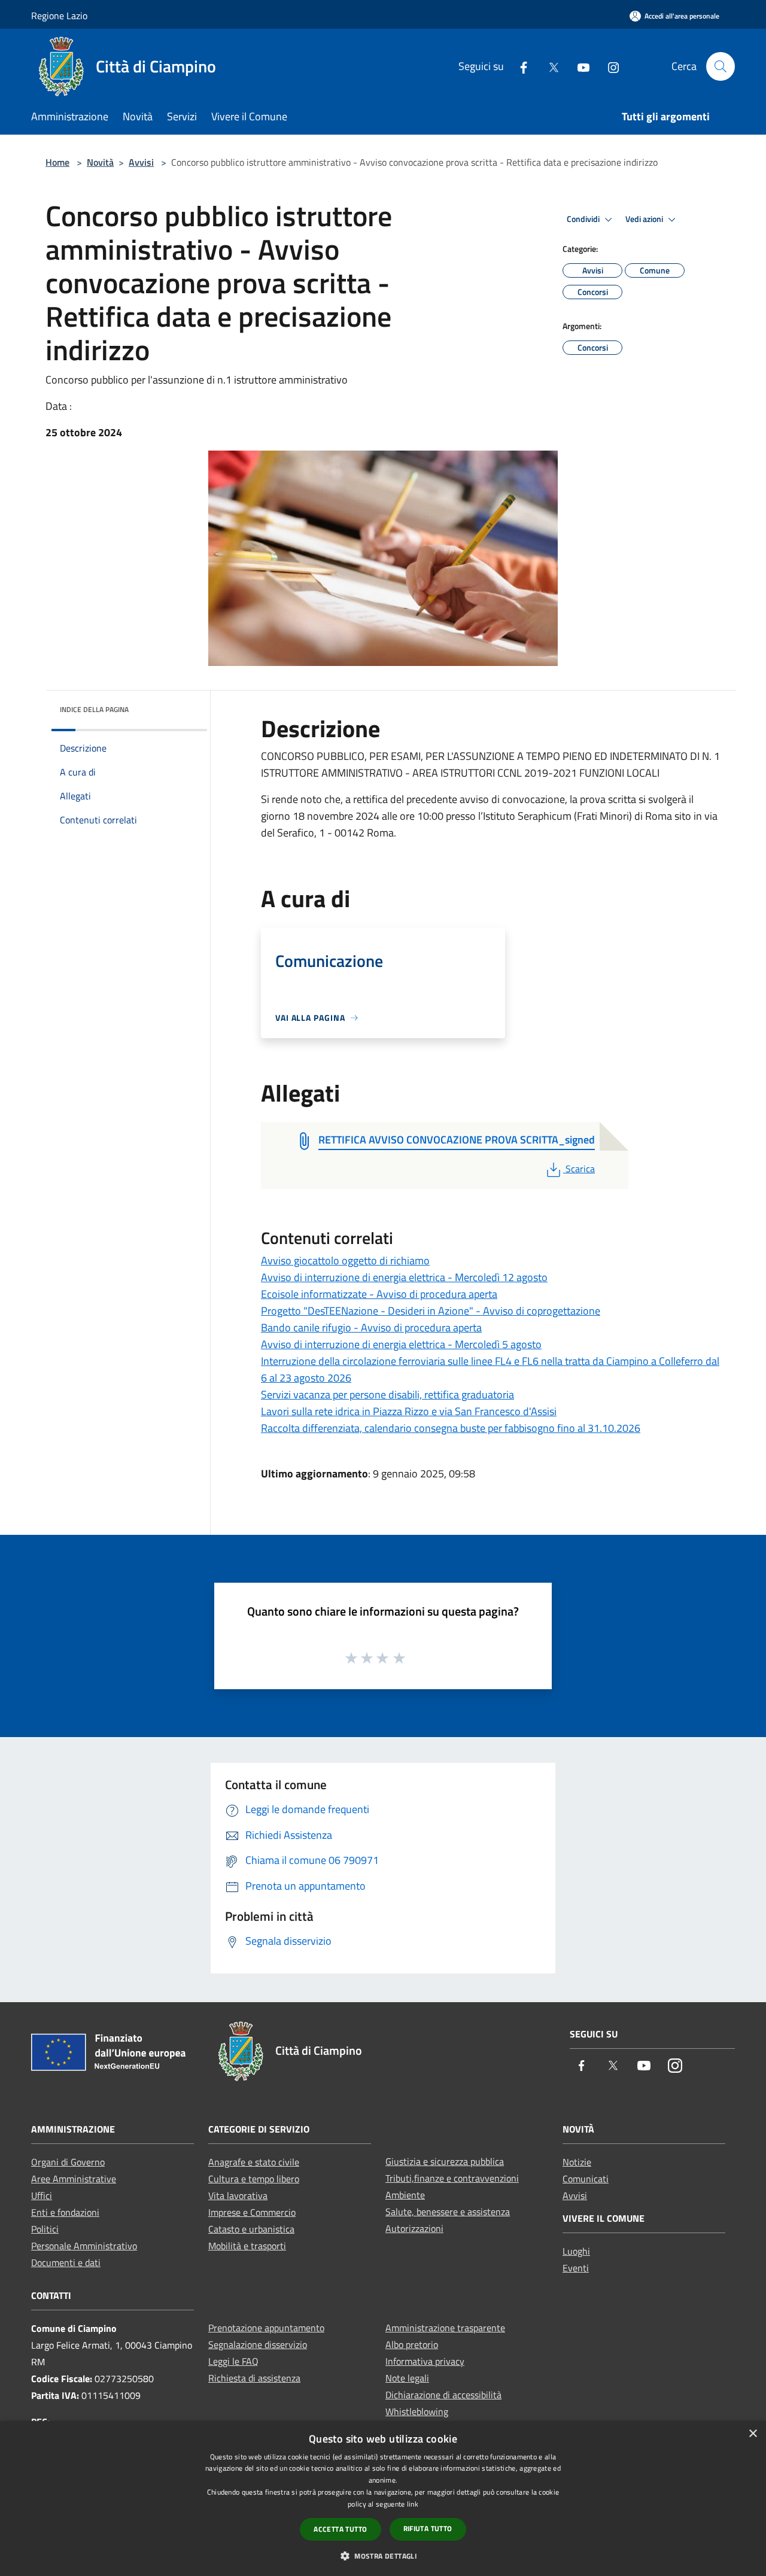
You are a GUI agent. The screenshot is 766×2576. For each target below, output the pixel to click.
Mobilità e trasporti (247, 2246)
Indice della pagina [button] (94, 709)
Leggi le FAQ (233, 2361)
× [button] (753, 2434)
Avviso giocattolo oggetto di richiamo (345, 1260)
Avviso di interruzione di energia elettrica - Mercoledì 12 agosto (404, 1277)
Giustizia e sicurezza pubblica (445, 2161)
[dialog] (383, 2499)
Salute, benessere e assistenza (448, 2212)
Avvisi (141, 162)
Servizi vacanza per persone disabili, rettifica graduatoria (387, 1395)
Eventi (576, 2268)
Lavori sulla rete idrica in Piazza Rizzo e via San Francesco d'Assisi (409, 1411)
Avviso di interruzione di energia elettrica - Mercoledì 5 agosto (401, 1344)
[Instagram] (609, 66)
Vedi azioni (645, 219)
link (413, 2504)
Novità (100, 162)
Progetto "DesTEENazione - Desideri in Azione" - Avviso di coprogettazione (431, 1311)
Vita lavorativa (238, 2195)
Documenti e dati (66, 2262)
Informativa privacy (425, 2361)
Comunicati (586, 2179)
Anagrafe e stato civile (254, 2162)
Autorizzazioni (414, 2228)
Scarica (580, 1169)
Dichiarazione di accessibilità (443, 2395)
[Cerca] (721, 66)
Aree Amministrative (74, 2179)
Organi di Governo (68, 2162)
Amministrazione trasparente (445, 2328)
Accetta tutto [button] (340, 2529)
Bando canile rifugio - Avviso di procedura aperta (371, 1327)
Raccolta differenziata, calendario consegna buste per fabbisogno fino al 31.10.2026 (451, 1428)
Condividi (584, 219)
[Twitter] (549, 66)
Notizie (577, 2162)
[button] (383, 2556)
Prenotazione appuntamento (266, 2328)
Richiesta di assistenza (254, 2378)
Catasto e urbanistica (251, 2229)
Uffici (42, 2195)
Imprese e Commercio (252, 2212)
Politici (45, 2229)
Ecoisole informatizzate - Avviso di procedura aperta (379, 1294)
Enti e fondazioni (65, 2212)
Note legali (407, 2378)
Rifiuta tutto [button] (428, 2528)
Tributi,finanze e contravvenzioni (452, 2178)
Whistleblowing (417, 2411)
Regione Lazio (59, 16)
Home (57, 162)
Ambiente (405, 2195)
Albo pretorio (412, 2344)
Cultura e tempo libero (254, 2179)
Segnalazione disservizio (258, 2344)
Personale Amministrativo (84, 2246)
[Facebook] (519, 66)
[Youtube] (579, 66)
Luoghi (576, 2251)
